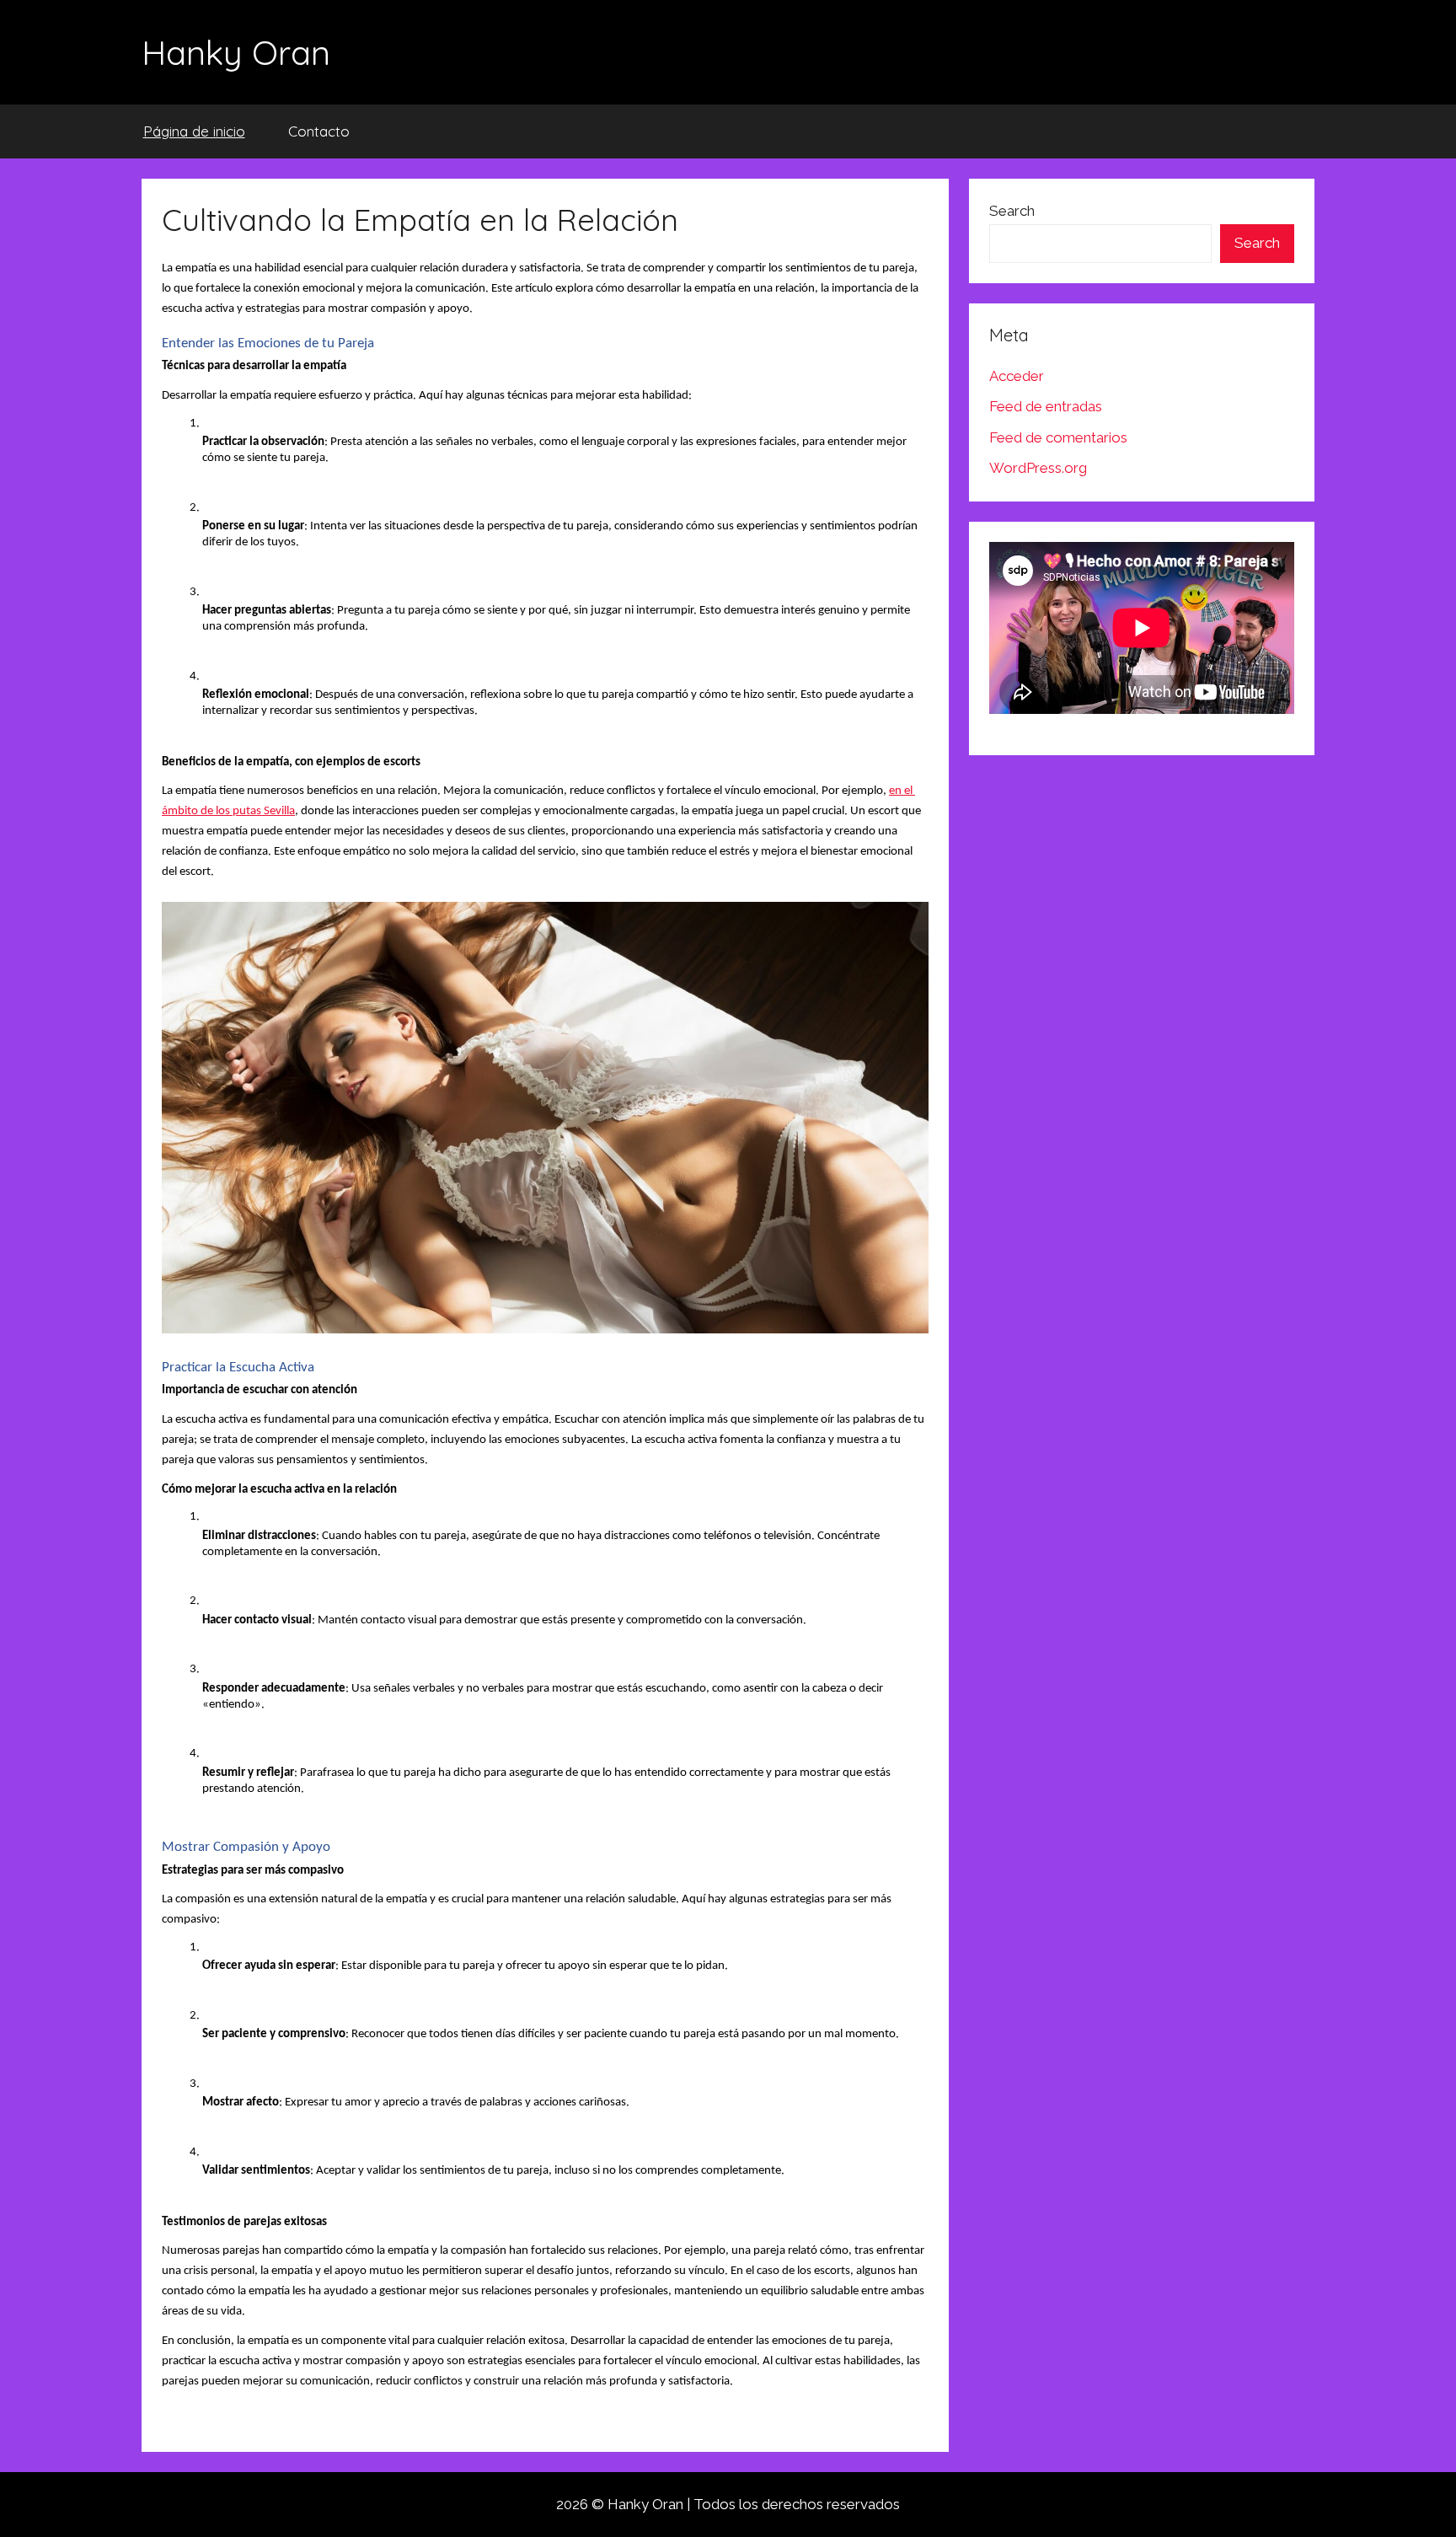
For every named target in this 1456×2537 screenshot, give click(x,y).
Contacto (319, 131)
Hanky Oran (236, 52)
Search (1012, 211)
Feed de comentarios (1058, 437)
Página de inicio (194, 131)
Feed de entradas (1046, 406)
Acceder (1017, 376)
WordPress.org (1038, 468)
